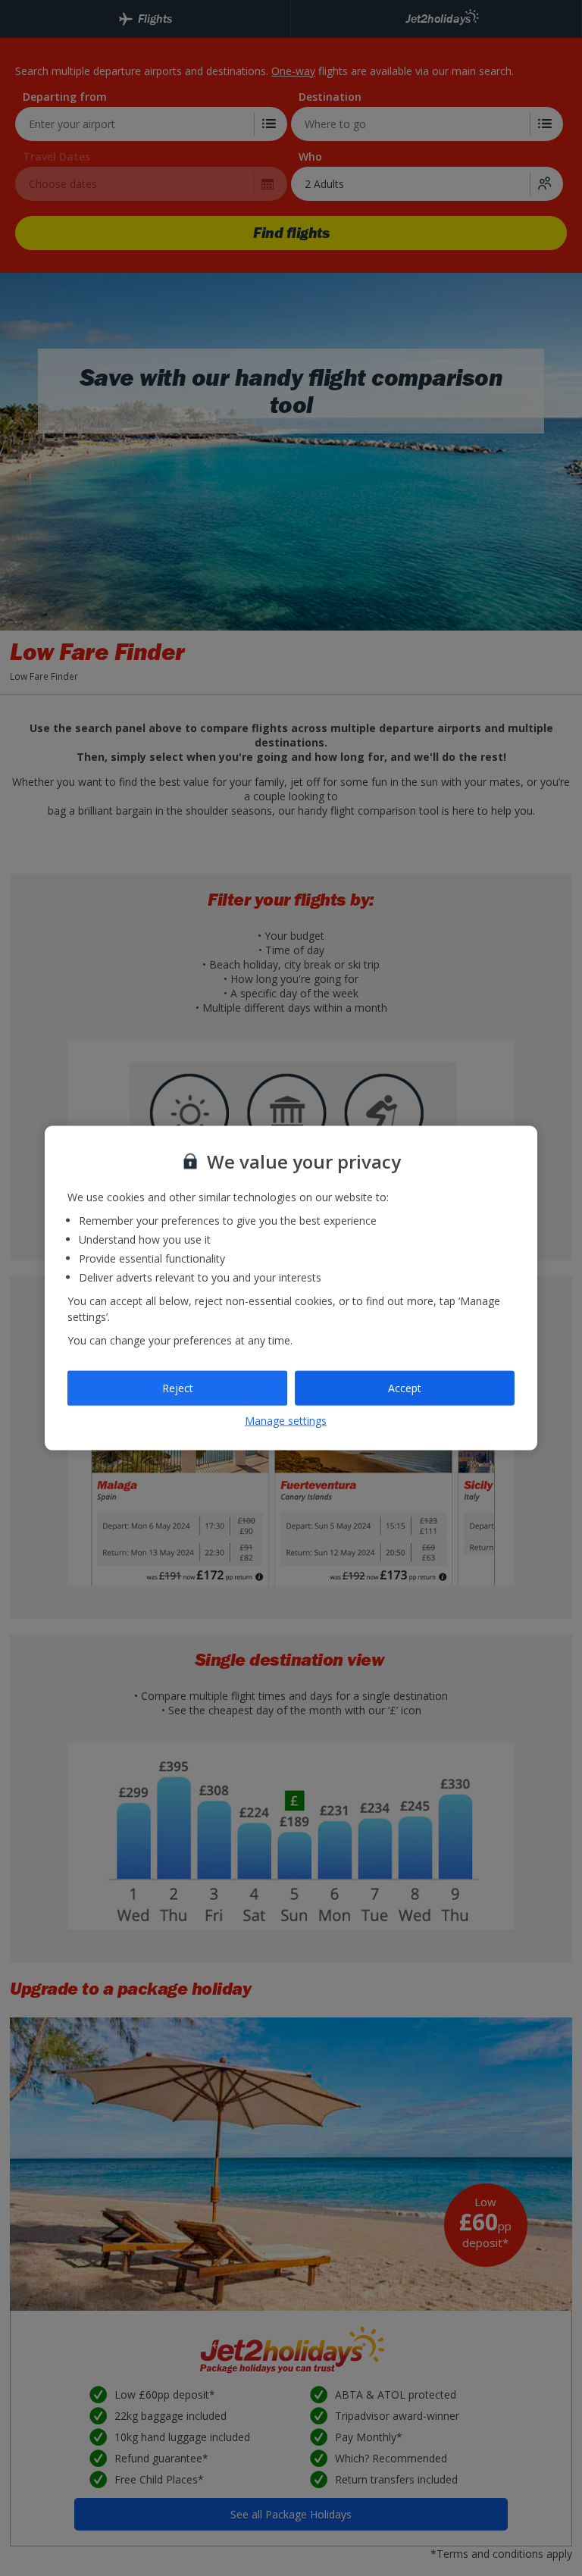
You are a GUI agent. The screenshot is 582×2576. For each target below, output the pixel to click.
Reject (178, 1388)
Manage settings (286, 1420)
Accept (405, 1388)
